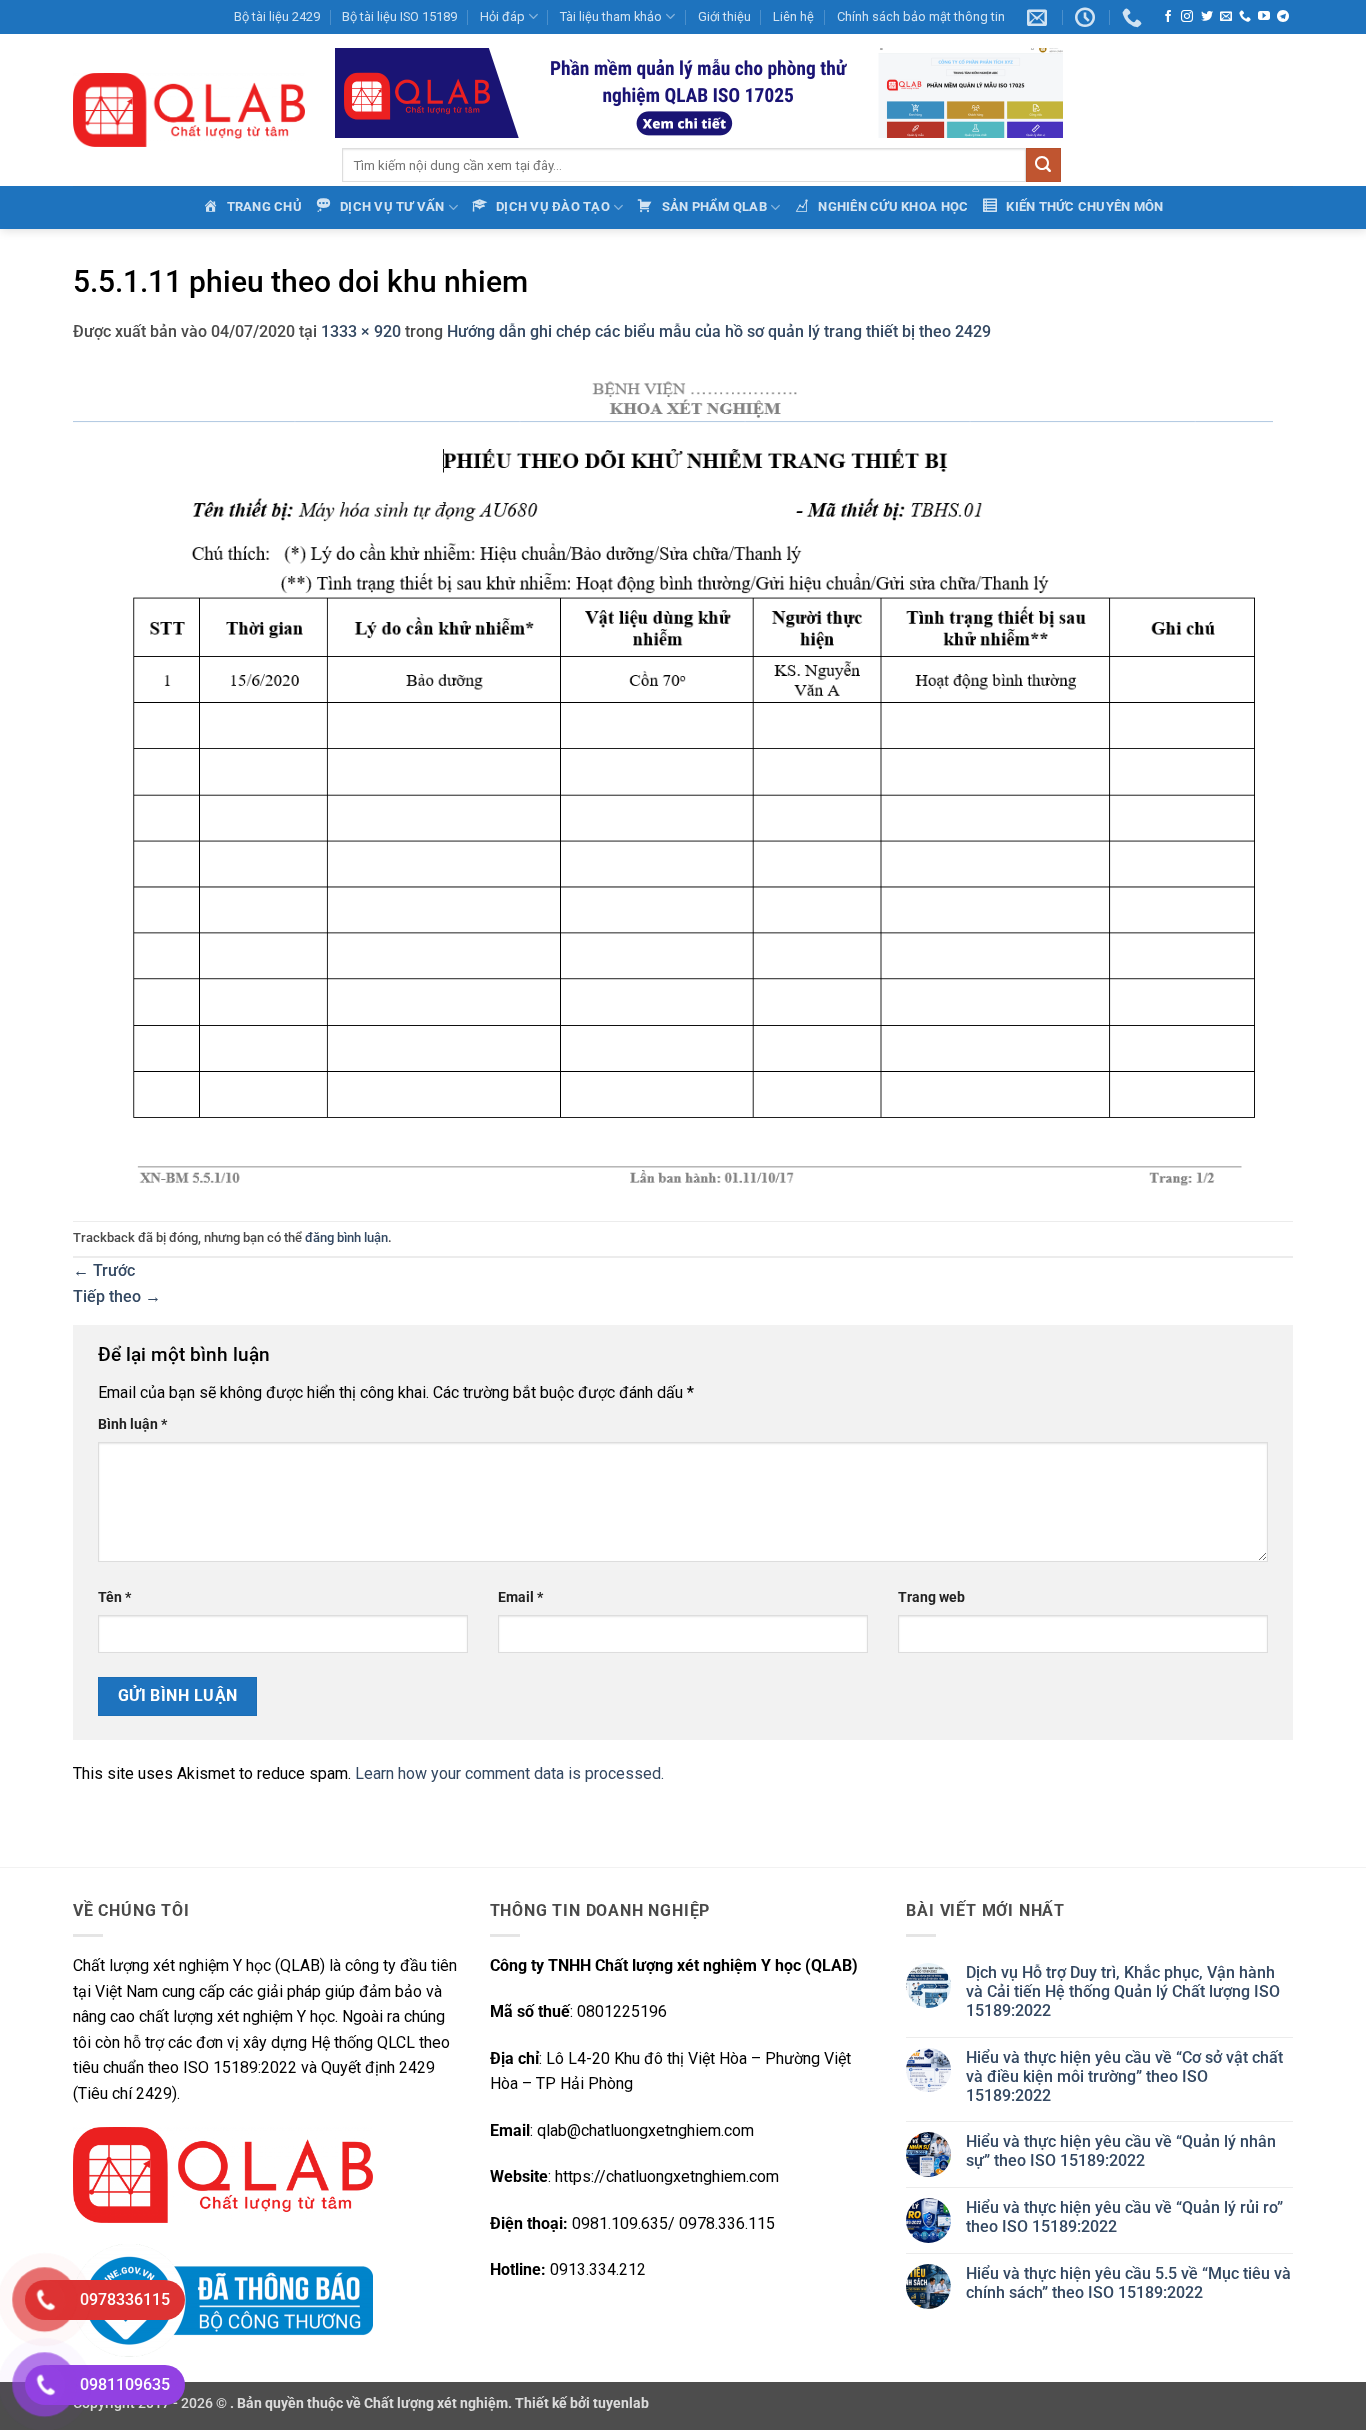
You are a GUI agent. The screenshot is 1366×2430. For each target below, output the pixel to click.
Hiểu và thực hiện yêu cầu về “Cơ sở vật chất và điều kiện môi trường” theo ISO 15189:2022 (1124, 2076)
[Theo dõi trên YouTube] (1264, 17)
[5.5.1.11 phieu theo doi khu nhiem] (673, 781)
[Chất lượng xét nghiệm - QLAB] (189, 110)
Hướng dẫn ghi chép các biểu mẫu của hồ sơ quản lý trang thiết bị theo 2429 (719, 331)
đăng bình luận (346, 1237)
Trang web (931, 1597)
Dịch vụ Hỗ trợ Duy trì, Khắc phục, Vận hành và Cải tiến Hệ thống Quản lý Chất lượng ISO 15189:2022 (1123, 1991)
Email (520, 1597)
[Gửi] (1043, 165)
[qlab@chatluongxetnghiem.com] (1039, 17)
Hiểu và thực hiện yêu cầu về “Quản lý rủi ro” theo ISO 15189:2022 (1124, 2217)
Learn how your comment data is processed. (509, 1773)
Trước (104, 1270)
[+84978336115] (1134, 17)
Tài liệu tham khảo (611, 16)
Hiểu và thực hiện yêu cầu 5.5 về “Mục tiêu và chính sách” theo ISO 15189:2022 (1128, 2283)
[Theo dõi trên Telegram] (1283, 17)
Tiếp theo (117, 1296)
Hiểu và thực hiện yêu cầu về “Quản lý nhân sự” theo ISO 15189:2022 (1121, 2151)
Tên (114, 1597)
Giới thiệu (724, 16)
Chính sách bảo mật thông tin (921, 16)
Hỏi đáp (502, 16)
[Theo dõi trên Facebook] (1168, 17)
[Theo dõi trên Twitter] (1207, 17)
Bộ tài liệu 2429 (277, 16)
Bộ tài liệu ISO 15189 (399, 16)
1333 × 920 (361, 331)
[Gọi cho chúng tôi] (1245, 17)
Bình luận (132, 1424)
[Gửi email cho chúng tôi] (1226, 17)
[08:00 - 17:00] (1087, 17)
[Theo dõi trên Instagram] (1187, 17)
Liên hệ (793, 16)
